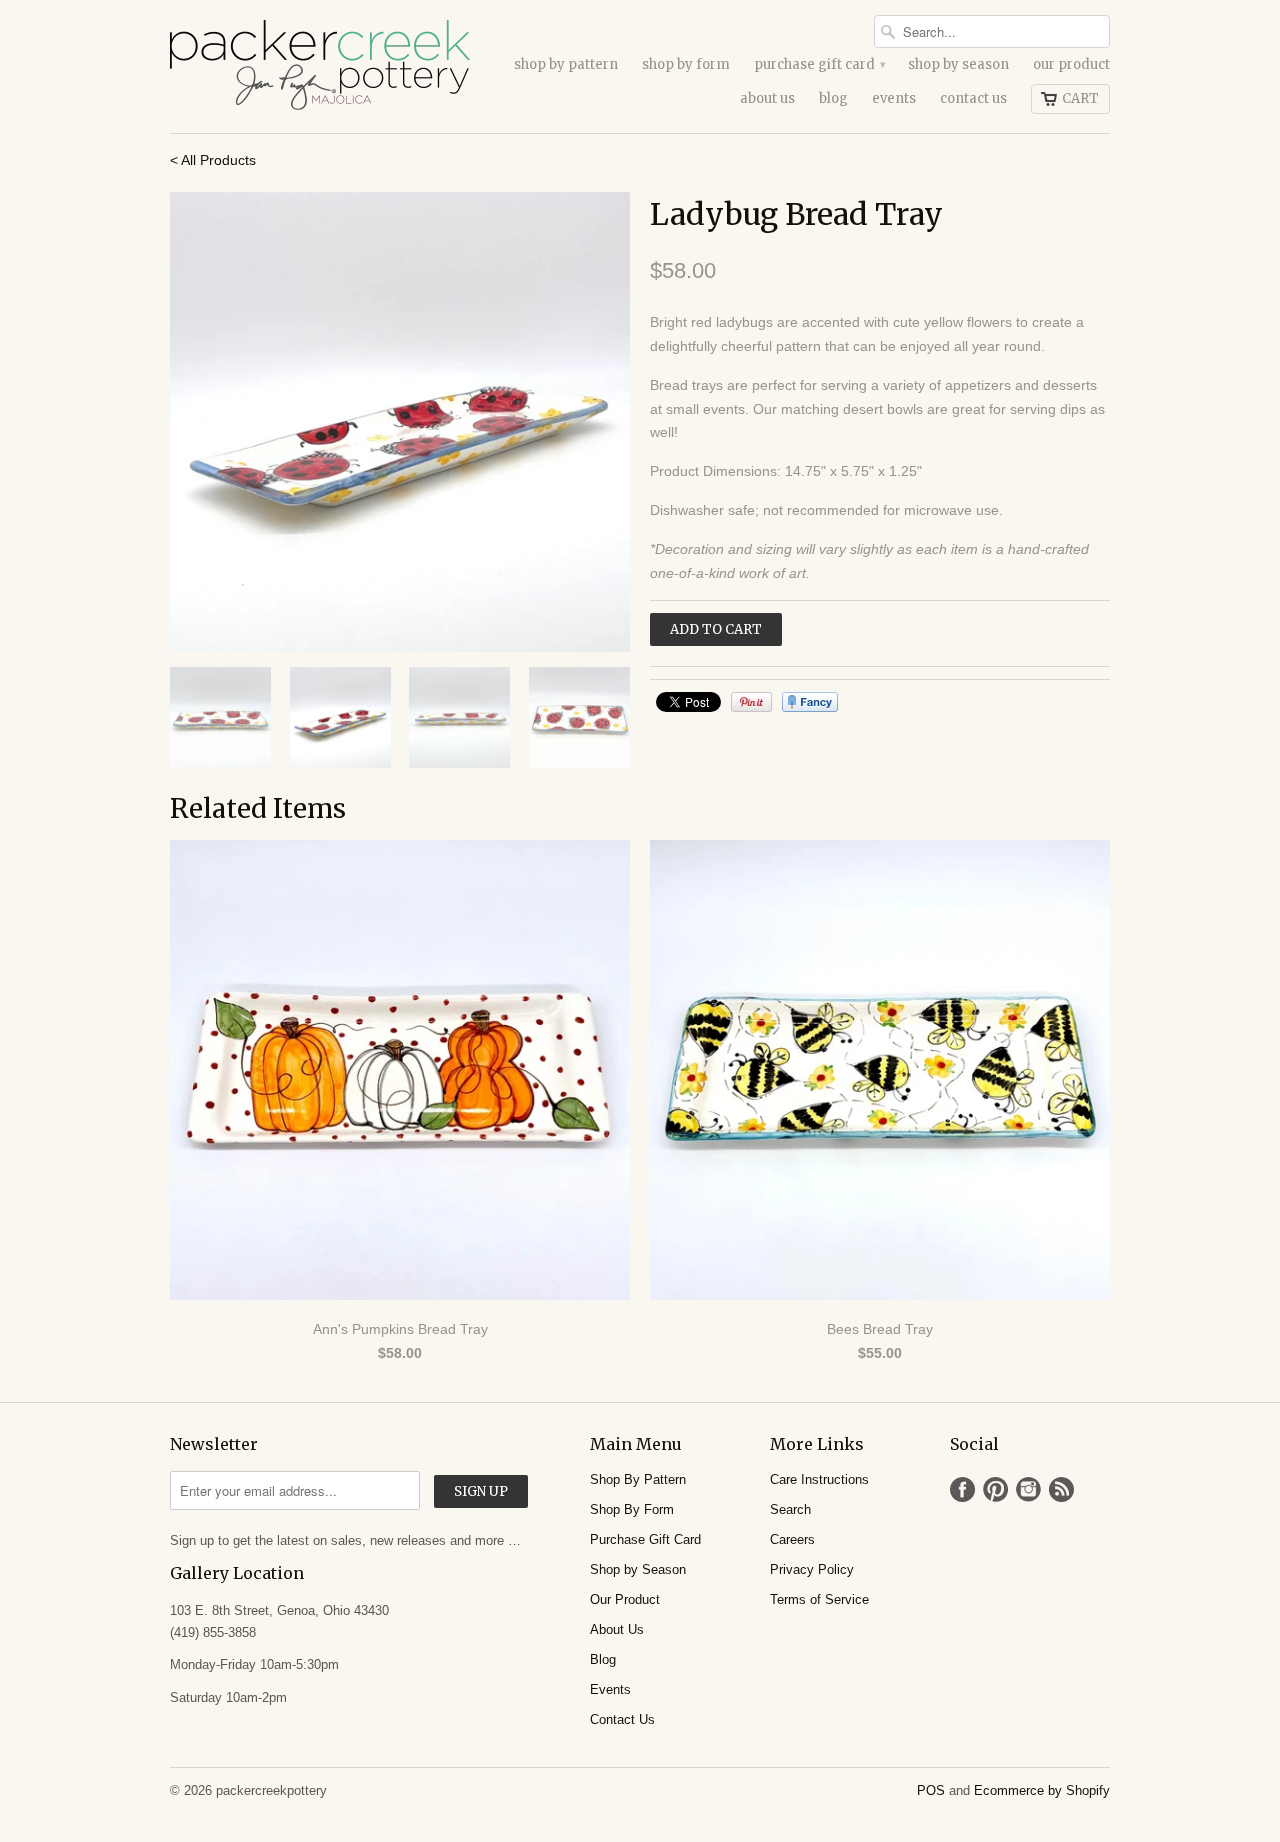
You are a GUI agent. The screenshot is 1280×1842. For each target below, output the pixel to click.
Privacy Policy (812, 1569)
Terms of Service (819, 1599)
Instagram (1028, 1489)
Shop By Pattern (566, 64)
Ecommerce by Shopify (1042, 1790)
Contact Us (973, 98)
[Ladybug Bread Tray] (400, 422)
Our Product (1071, 64)
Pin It (751, 702)
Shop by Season (958, 64)
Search (790, 1509)
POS (931, 1790)
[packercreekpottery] (320, 66)
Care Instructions (819, 1479)
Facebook (962, 1489)
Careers (792, 1539)
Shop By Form (686, 64)
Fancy (810, 702)
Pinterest (995, 1489)
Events (894, 98)
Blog (833, 98)
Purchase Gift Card (819, 64)
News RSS (1061, 1489)
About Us (767, 98)
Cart (1080, 98)
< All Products (213, 160)
